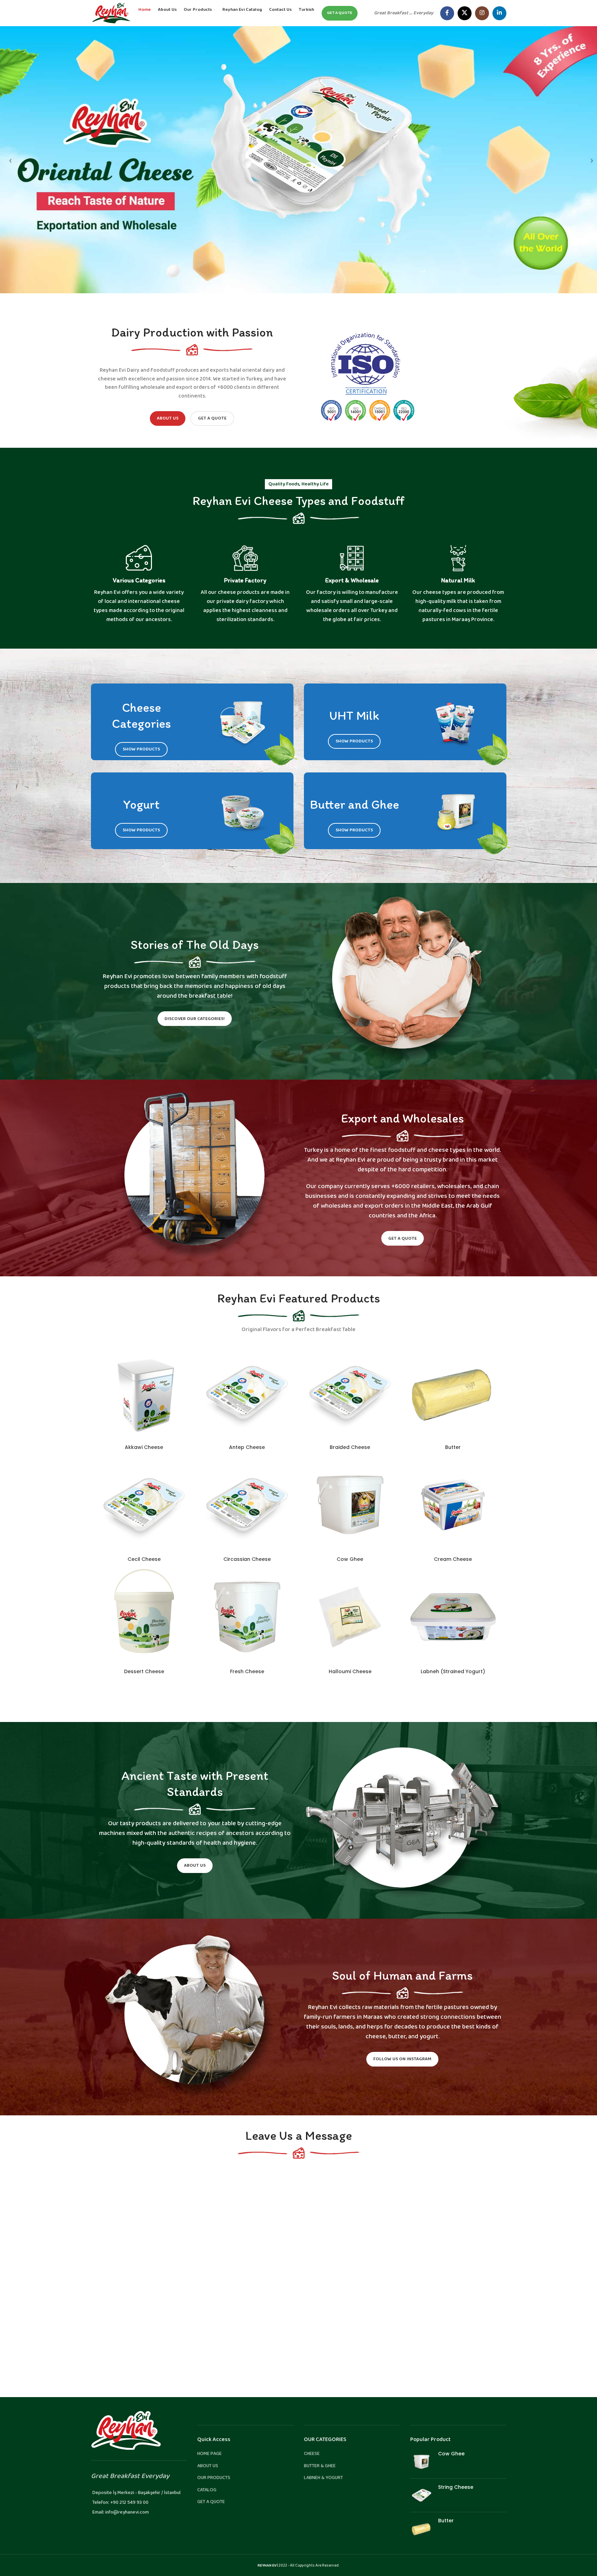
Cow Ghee (350, 1559)
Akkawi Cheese (144, 1447)
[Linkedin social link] (499, 13)
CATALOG (207, 2490)
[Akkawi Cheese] (144, 1393)
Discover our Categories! (195, 1019)
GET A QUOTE (211, 2502)
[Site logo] (111, 13)
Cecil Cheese (144, 1559)
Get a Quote (212, 418)
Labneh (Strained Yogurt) (453, 1671)
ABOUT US (208, 2466)
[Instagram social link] (482, 13)
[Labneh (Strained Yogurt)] (453, 1617)
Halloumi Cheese (350, 1671)
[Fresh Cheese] (247, 1617)
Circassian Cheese (247, 1559)
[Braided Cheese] (350, 1393)
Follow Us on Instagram (402, 2059)
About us (168, 418)
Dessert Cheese (144, 1671)
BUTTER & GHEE (320, 2466)
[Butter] (453, 1393)
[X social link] (465, 13)
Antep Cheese (247, 1447)
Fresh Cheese (247, 1671)
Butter (453, 1447)
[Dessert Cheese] (144, 1617)
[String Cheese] (422, 2495)
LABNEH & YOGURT (323, 2478)
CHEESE (312, 2454)
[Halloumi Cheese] (350, 1617)
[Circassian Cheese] (247, 1505)
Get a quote (340, 13)
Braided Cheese (350, 1447)
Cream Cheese (453, 1559)
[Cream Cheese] (453, 1505)
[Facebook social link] (447, 13)
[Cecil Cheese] (144, 1505)
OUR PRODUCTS (214, 2478)
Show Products (141, 749)
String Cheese (456, 2487)
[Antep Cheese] (247, 1393)
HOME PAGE (209, 2454)
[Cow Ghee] (350, 1505)
